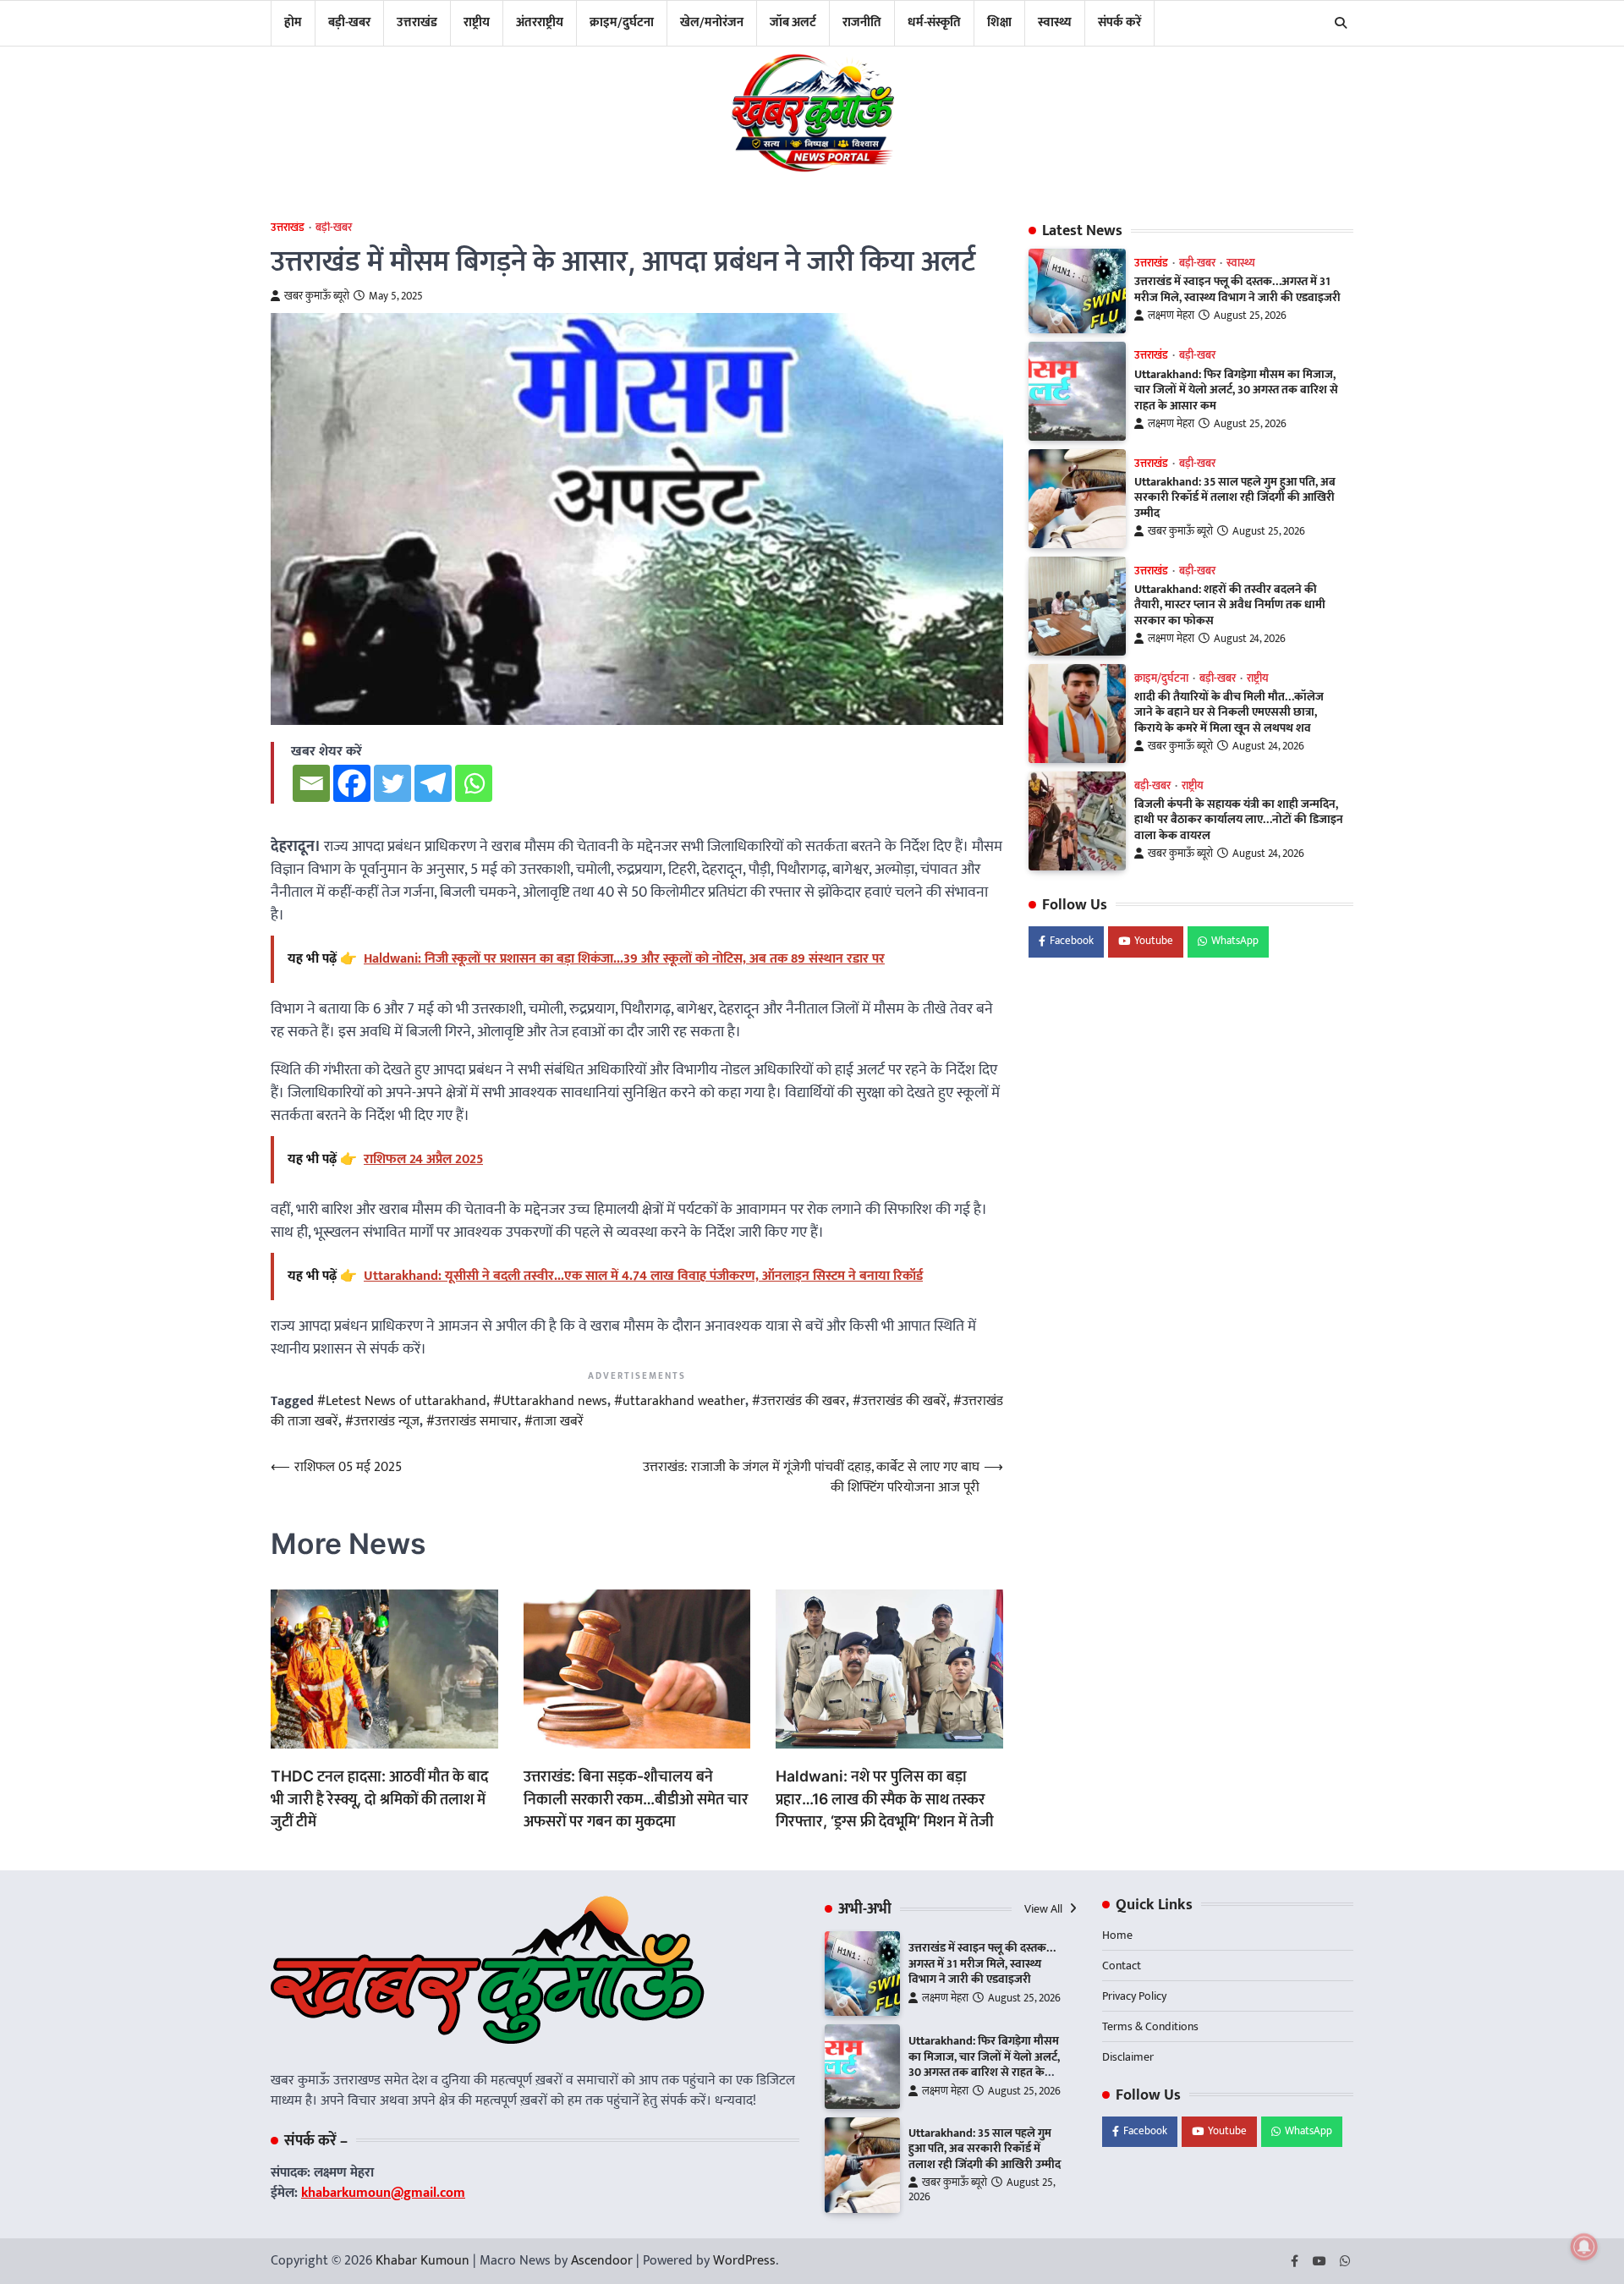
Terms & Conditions (1150, 2026)
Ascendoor (602, 2261)
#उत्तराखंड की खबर (799, 1401)
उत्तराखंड (417, 22)
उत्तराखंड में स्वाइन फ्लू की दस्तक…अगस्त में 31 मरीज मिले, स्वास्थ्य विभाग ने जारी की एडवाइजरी (1237, 290)
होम (293, 22)
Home (1117, 1935)
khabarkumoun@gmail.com (383, 2193)
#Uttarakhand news (550, 1401)
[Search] (1341, 23)
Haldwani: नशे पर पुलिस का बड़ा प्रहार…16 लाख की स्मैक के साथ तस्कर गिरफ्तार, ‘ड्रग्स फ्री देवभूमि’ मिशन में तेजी (885, 1798)
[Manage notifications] (1584, 2247)
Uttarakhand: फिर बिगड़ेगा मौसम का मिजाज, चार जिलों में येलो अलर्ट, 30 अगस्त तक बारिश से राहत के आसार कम (1236, 390)
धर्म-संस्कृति (934, 22)
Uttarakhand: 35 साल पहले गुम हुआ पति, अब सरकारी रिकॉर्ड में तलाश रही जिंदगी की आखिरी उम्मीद (1235, 498)
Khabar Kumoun (422, 2261)
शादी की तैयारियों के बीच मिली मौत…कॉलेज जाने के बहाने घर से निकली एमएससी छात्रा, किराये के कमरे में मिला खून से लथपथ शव (1229, 713)
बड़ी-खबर (349, 22)
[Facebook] (352, 783)
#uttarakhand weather (680, 1401)
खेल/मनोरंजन (712, 22)
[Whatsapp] (474, 783)
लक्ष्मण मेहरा (1171, 316)
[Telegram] (433, 783)
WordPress (744, 2261)
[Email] (311, 783)
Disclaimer (1128, 2057)
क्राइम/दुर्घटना (622, 22)
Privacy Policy (1134, 1996)
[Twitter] (392, 783)
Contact (1122, 1966)
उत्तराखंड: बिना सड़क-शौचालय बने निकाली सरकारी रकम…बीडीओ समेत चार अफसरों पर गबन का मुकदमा (636, 1798)
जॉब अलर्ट (793, 22)
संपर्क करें (1119, 22)
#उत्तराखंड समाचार (472, 1422)
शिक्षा (999, 22)
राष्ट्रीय (477, 22)
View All (1045, 1909)
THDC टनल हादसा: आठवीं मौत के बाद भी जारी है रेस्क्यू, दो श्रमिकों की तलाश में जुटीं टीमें (379, 1798)
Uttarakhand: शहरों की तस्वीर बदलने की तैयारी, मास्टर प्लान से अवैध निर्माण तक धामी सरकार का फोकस (1230, 605)
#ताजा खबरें (554, 1422)
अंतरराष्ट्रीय (540, 22)
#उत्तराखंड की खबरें (900, 1401)
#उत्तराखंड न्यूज (382, 1422)
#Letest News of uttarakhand (402, 1401)
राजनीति (862, 22)
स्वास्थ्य (1055, 22)
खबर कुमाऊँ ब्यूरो (317, 296)
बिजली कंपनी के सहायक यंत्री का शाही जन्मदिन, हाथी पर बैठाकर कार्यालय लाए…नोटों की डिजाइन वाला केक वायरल (1239, 820)
